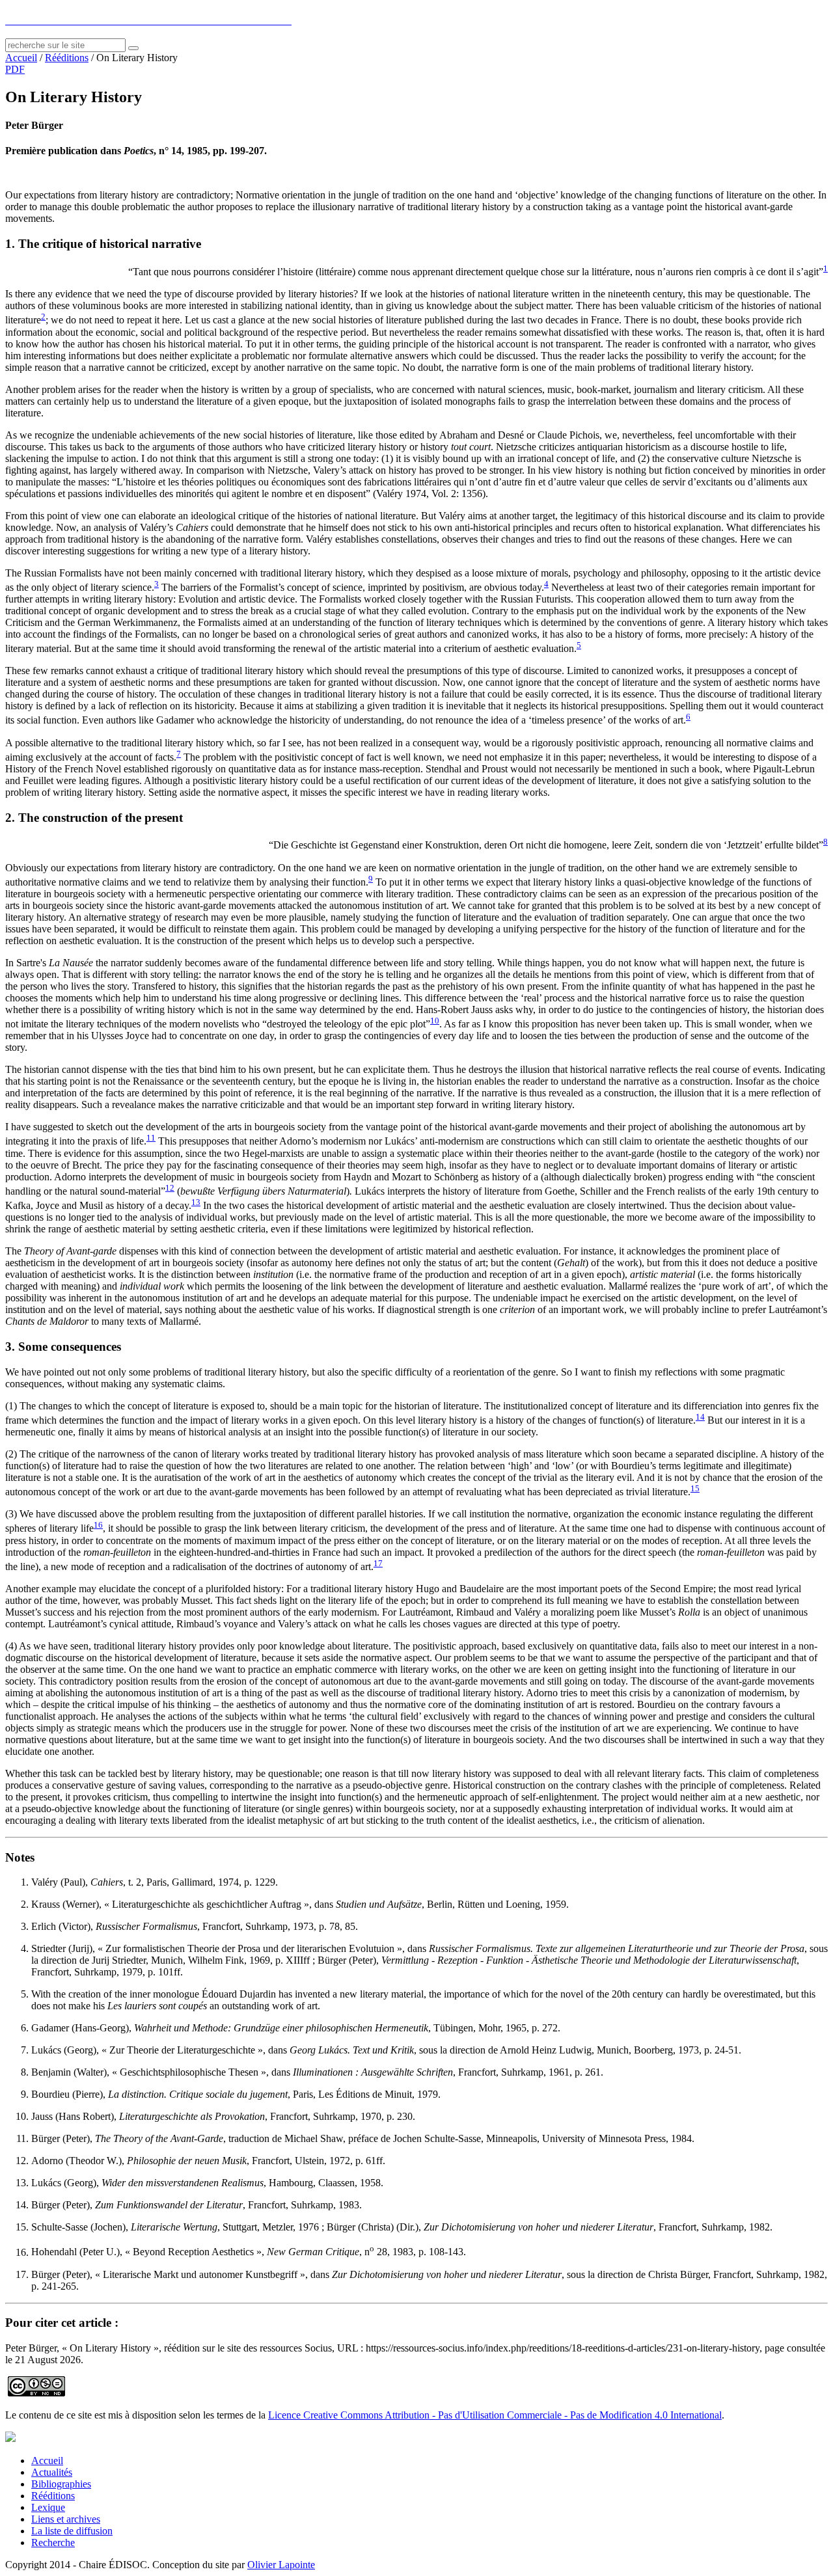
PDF (15, 69)
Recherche (53, 2542)
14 (700, 1417)
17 (378, 1563)
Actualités (52, 2472)
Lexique (48, 2507)
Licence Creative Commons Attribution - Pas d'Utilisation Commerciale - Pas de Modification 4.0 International (495, 2415)
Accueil (21, 58)
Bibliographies (61, 2484)
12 (170, 1188)
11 (151, 1138)
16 (98, 1525)
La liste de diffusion (72, 2531)
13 (196, 1202)
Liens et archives (66, 2519)
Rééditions (67, 58)
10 (435, 1021)
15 (695, 1488)
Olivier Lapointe (281, 2565)
